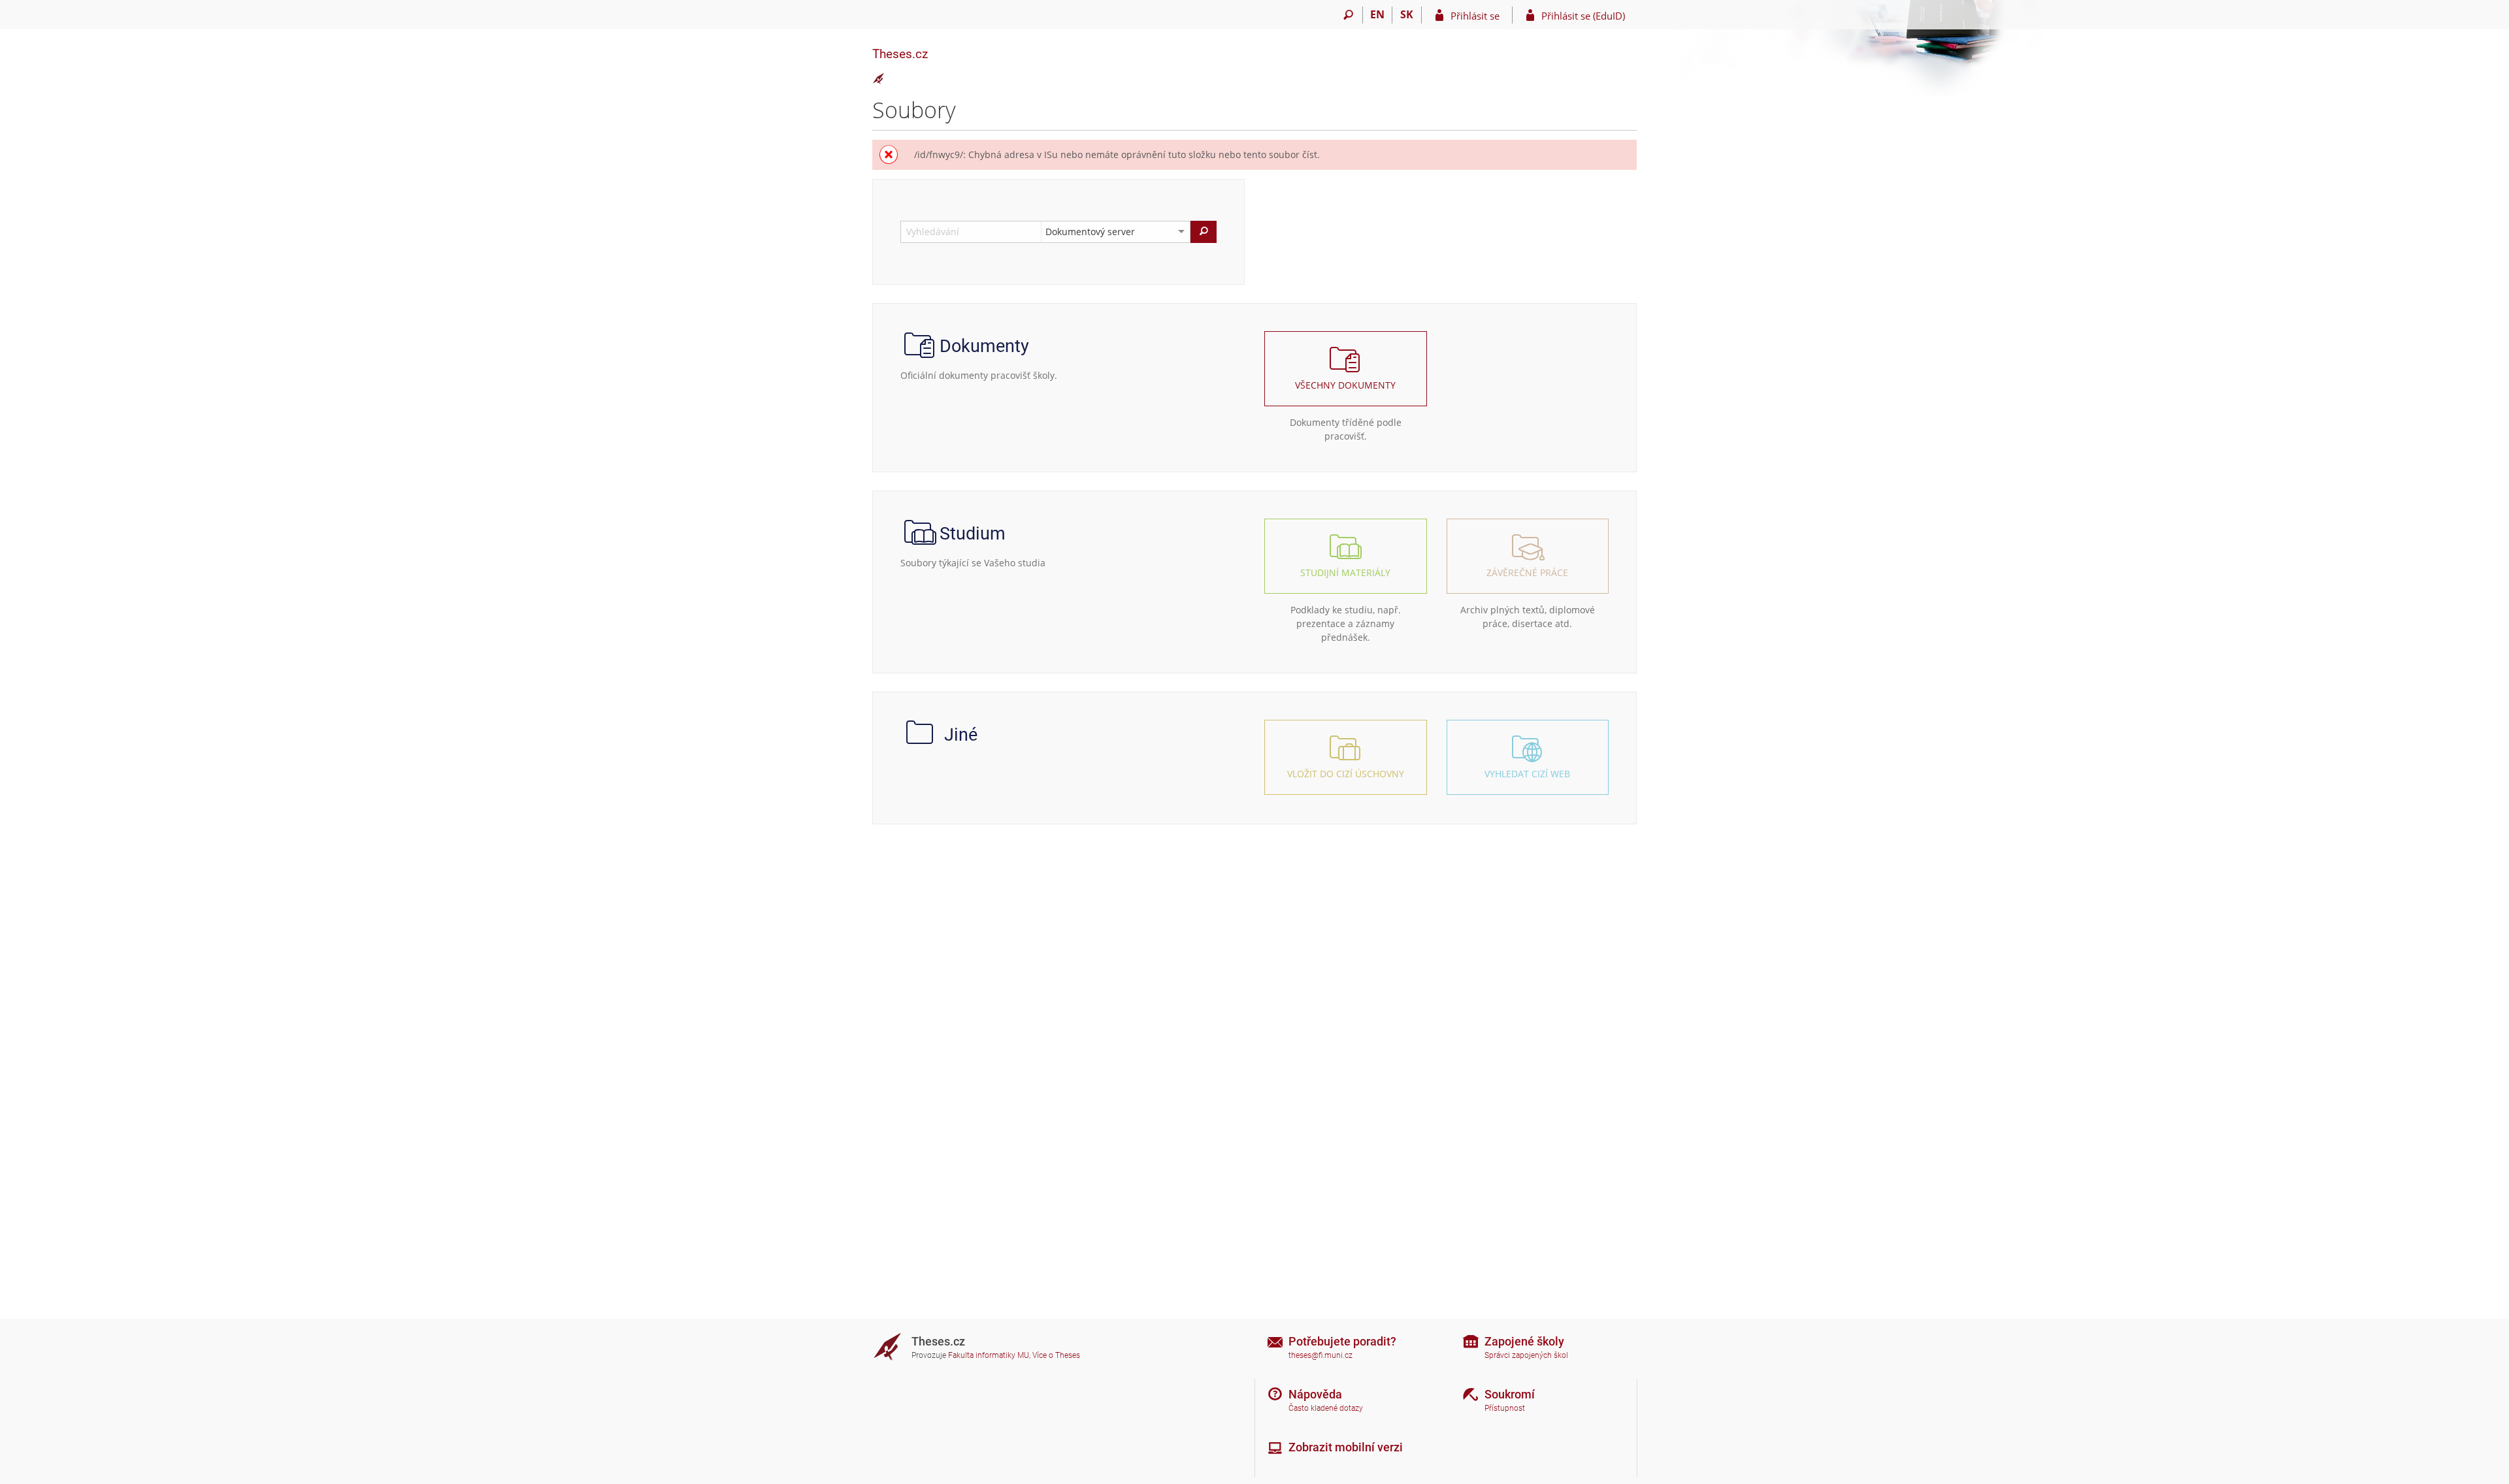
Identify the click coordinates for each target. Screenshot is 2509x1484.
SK (1407, 14)
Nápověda (1315, 1394)
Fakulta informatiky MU (989, 1355)
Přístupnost (1505, 1408)
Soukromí (1510, 1394)
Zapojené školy (1524, 1341)
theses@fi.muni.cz (1320, 1355)
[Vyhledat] (1204, 232)
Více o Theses (1056, 1355)
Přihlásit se (1475, 16)
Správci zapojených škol (1526, 1355)
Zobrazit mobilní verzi (1346, 1447)
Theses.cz (900, 54)
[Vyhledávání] (1348, 15)
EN (1377, 14)
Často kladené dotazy (1326, 1408)
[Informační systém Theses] (879, 79)
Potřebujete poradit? (1342, 1341)
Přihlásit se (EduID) (1583, 16)
